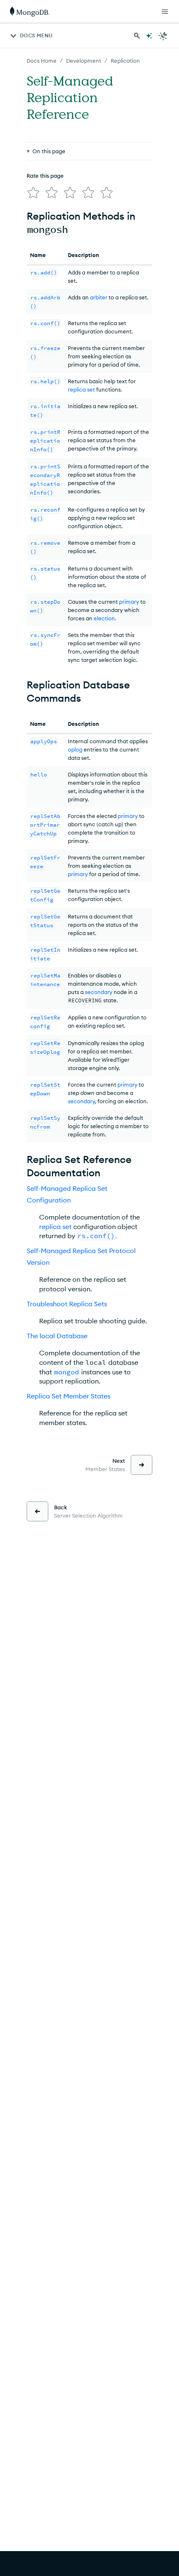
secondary (99, 992)
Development (84, 61)
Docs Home (42, 61)
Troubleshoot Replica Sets (67, 1304)
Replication (125, 61)
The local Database (57, 1336)
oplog (75, 749)
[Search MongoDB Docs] (137, 36)
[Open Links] (165, 12)
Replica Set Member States (68, 1396)
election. (105, 618)
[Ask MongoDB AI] (149, 36)
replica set (81, 389)
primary (129, 602)
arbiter (99, 297)
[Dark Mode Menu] (163, 36)
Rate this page (45, 176)
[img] (33, 193)
